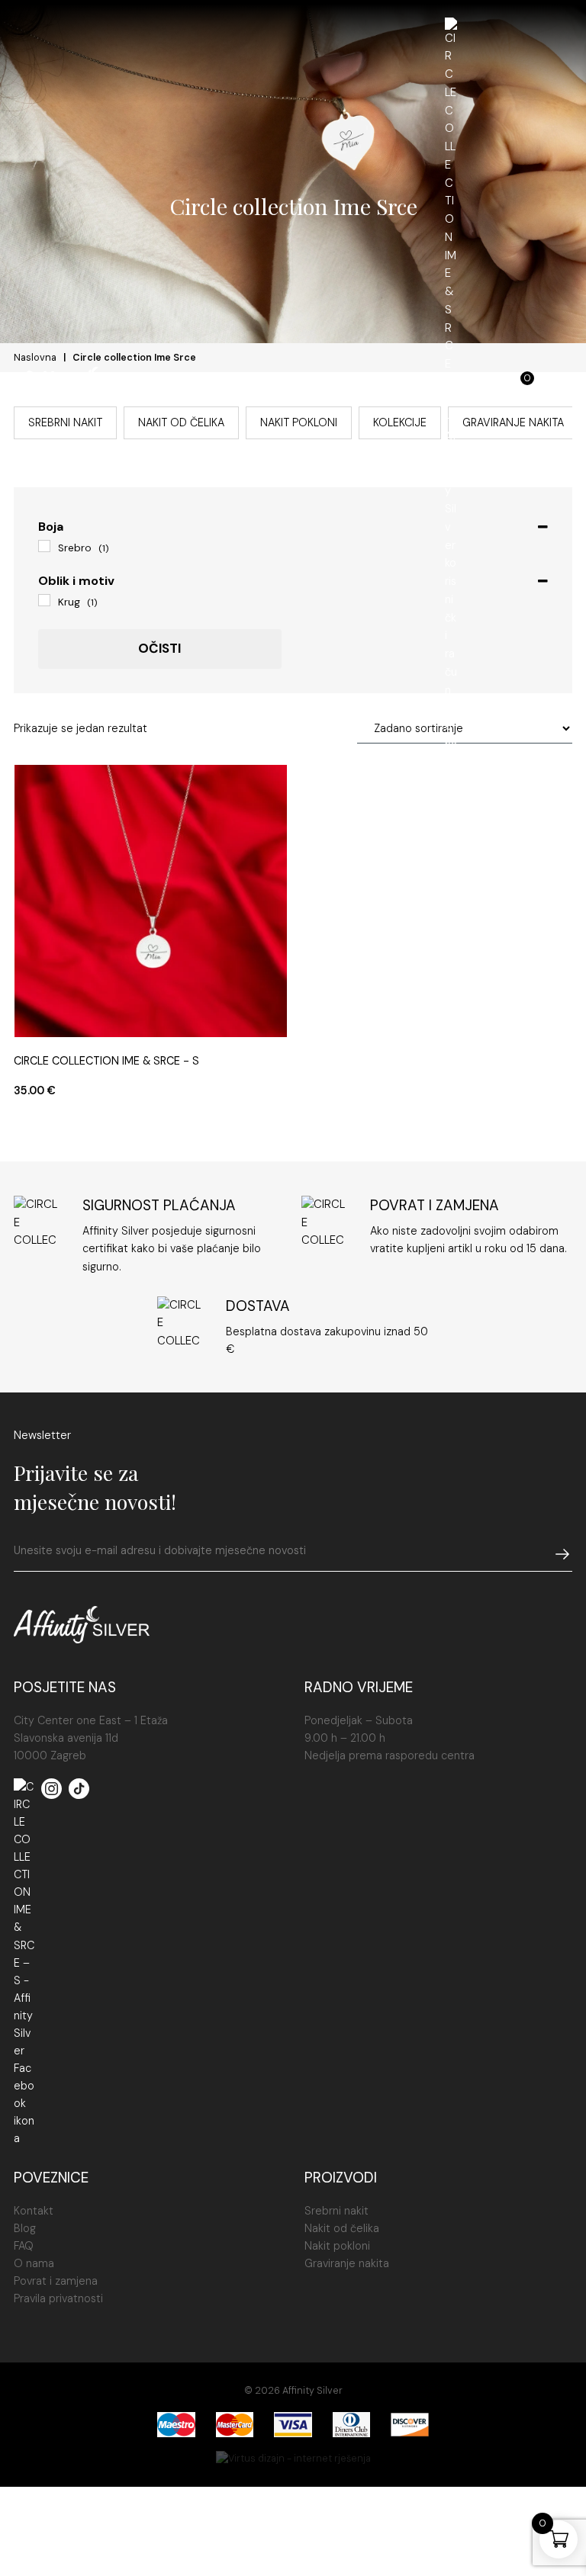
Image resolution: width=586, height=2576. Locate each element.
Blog (25, 2228)
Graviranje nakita (347, 2263)
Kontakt (34, 2211)
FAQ (24, 2246)
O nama (34, 2263)
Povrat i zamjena (56, 2281)
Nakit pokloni (337, 2246)
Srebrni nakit (336, 2211)
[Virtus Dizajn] (293, 2459)
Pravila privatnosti (58, 2298)
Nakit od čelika (342, 2228)
